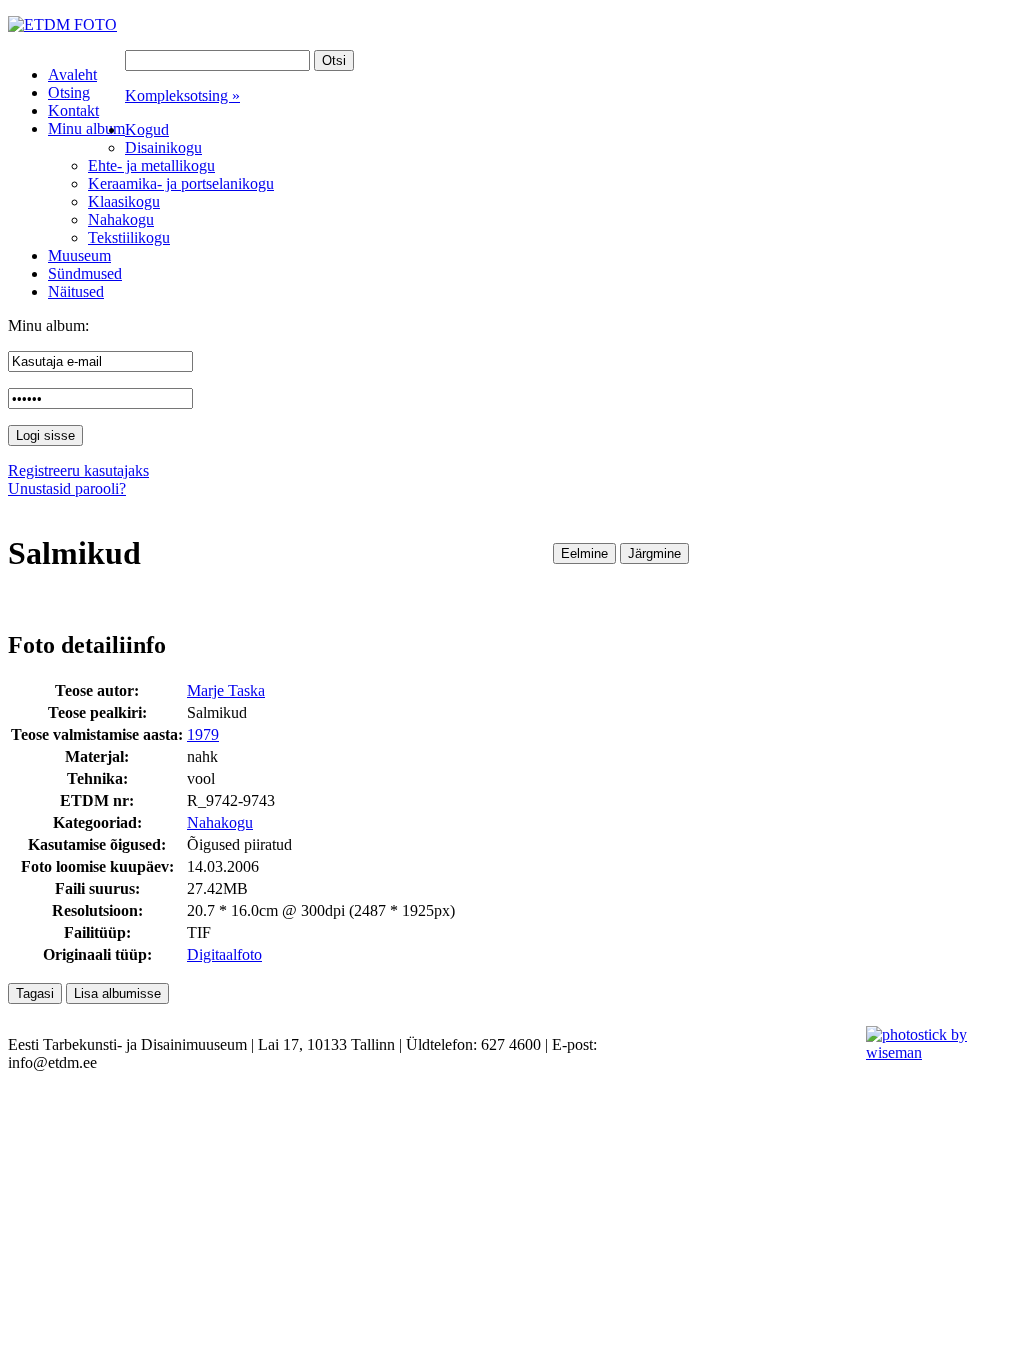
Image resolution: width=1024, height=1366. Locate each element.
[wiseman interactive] (933, 1052)
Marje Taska (226, 690)
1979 (203, 734)
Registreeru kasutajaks (78, 470)
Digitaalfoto (224, 954)
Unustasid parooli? (67, 488)
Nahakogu (220, 822)
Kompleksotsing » (182, 95)
